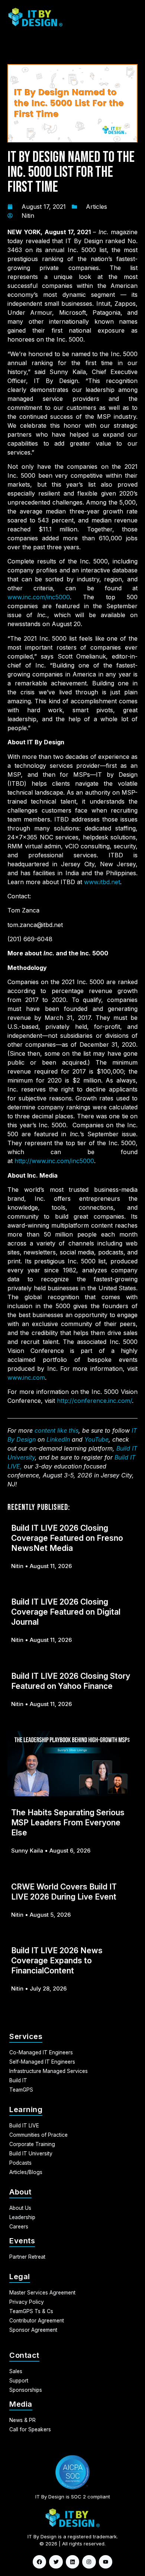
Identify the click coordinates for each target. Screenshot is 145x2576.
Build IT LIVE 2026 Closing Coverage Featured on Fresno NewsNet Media (67, 1538)
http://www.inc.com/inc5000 (54, 1161)
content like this (57, 1430)
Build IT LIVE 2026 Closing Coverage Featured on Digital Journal (66, 1612)
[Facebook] (39, 2562)
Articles (96, 207)
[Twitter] (56, 2562)
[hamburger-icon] (127, 17)
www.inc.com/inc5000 (39, 597)
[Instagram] (89, 2562)
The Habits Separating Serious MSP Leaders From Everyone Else (68, 1823)
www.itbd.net (102, 882)
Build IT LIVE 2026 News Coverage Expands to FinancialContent (57, 1961)
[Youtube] (106, 2562)
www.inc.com (26, 1377)
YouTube (96, 1439)
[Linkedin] (72, 2562)
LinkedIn (58, 1439)
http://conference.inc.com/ (94, 1401)
